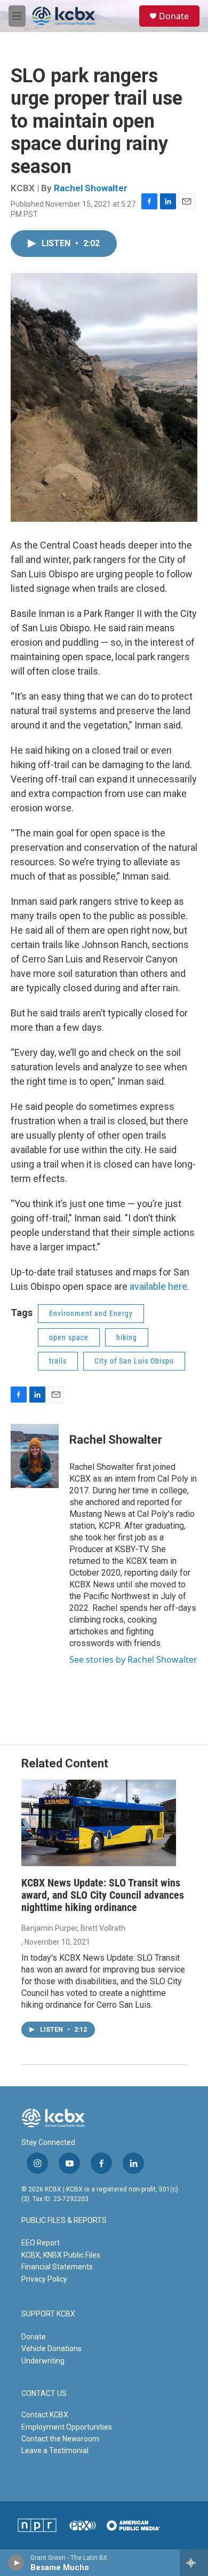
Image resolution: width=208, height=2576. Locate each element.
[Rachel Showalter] (35, 1456)
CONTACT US (44, 2394)
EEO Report (41, 2243)
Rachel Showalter (91, 188)
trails (58, 1361)
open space (69, 1337)
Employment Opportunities (67, 2427)
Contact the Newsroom (60, 2439)
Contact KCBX (45, 2415)
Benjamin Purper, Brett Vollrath (73, 1928)
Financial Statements (57, 2267)
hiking (127, 1337)
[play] (16, 2563)
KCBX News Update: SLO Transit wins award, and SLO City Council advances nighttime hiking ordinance (103, 1895)
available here (158, 1286)
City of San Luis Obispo (134, 1361)
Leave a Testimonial (55, 2450)
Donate (174, 16)
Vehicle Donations (51, 2348)
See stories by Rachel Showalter (133, 1659)
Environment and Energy (91, 1313)
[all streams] (194, 2563)
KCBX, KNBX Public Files (61, 2255)
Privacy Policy (44, 2279)
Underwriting (43, 2361)
